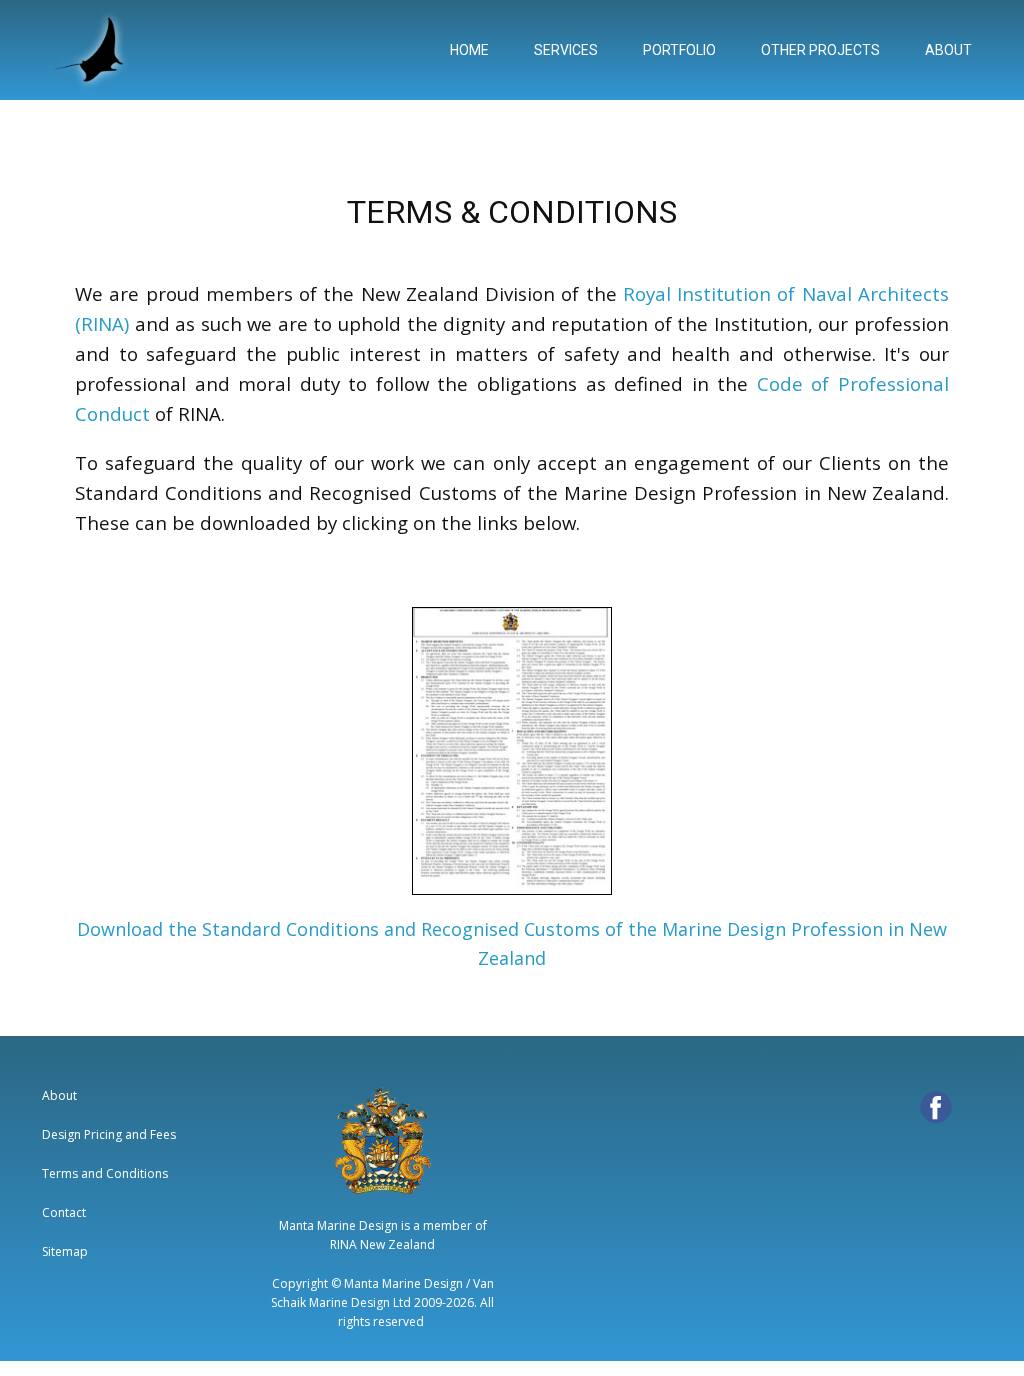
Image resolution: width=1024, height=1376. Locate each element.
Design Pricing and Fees (109, 1134)
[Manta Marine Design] (92, 50)
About (59, 1095)
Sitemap (65, 1251)
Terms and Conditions (105, 1173)
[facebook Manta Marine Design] (936, 1107)
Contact (64, 1212)
